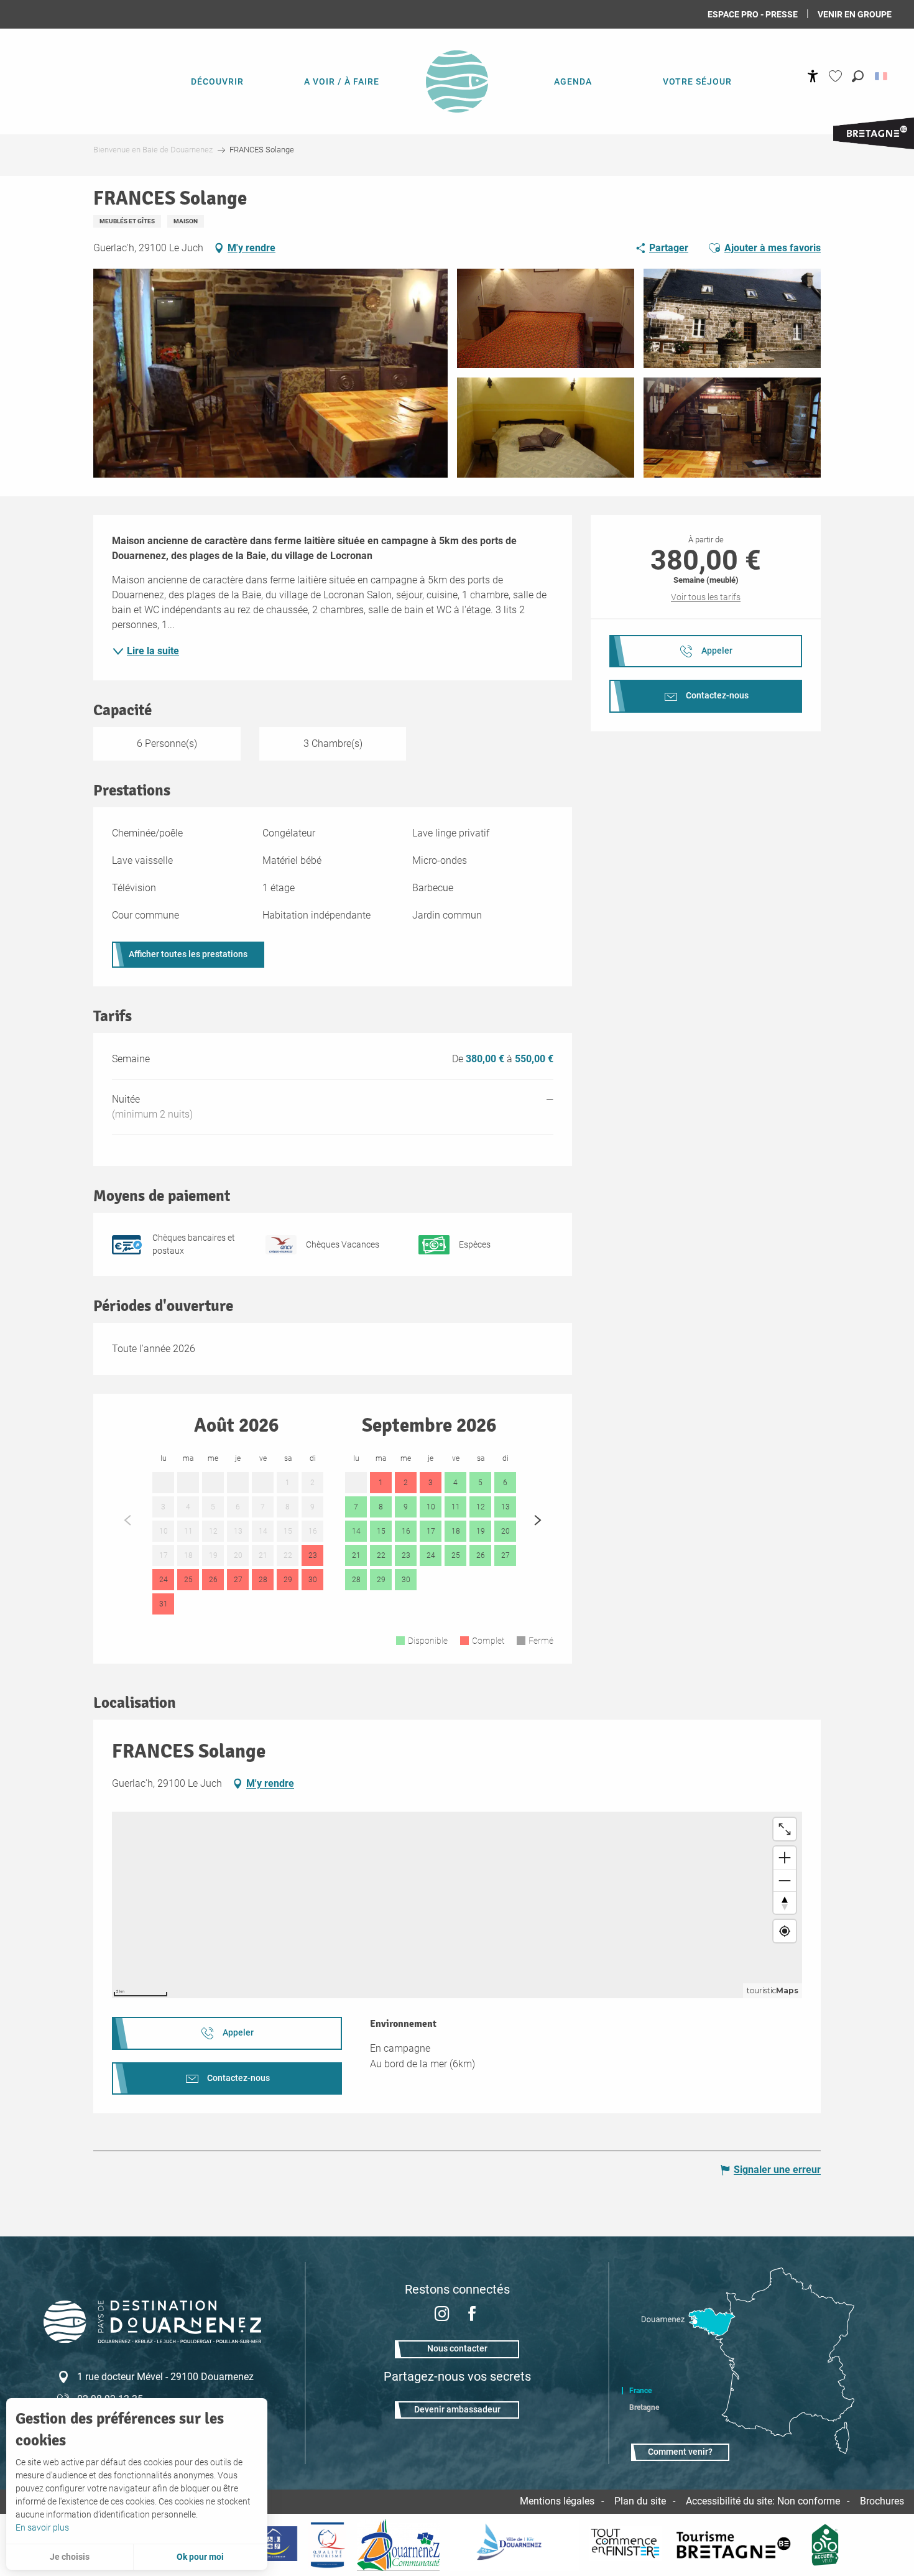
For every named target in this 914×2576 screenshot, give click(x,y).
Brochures (882, 2501)
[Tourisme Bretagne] (736, 2545)
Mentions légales (557, 2501)
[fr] (882, 76)
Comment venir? (680, 2452)
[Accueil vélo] (825, 2545)
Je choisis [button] (70, 2557)
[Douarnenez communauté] (399, 2545)
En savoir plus (42, 2527)
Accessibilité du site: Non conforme (763, 2501)
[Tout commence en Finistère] (625, 2545)
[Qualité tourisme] (327, 2545)
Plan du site (640, 2501)
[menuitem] (217, 81)
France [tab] (640, 2391)
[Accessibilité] (813, 76)
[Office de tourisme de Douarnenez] (152, 2339)
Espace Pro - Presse (753, 14)
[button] (858, 76)
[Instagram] (442, 2315)
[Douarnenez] (514, 2545)
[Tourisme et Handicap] (273, 2545)
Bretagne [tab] (644, 2407)
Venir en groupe (855, 14)
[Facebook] (472, 2315)
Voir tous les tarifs (706, 597)
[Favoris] (837, 76)
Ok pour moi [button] (200, 2557)
